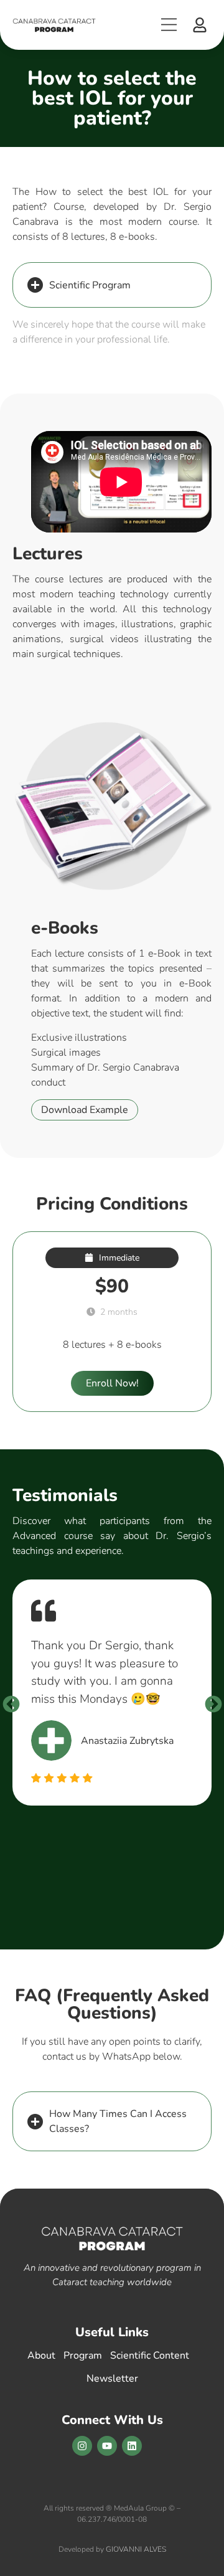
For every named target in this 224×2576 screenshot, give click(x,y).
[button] (200, 25)
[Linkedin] (132, 2446)
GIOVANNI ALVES (136, 2549)
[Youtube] (107, 2446)
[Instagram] (82, 2446)
